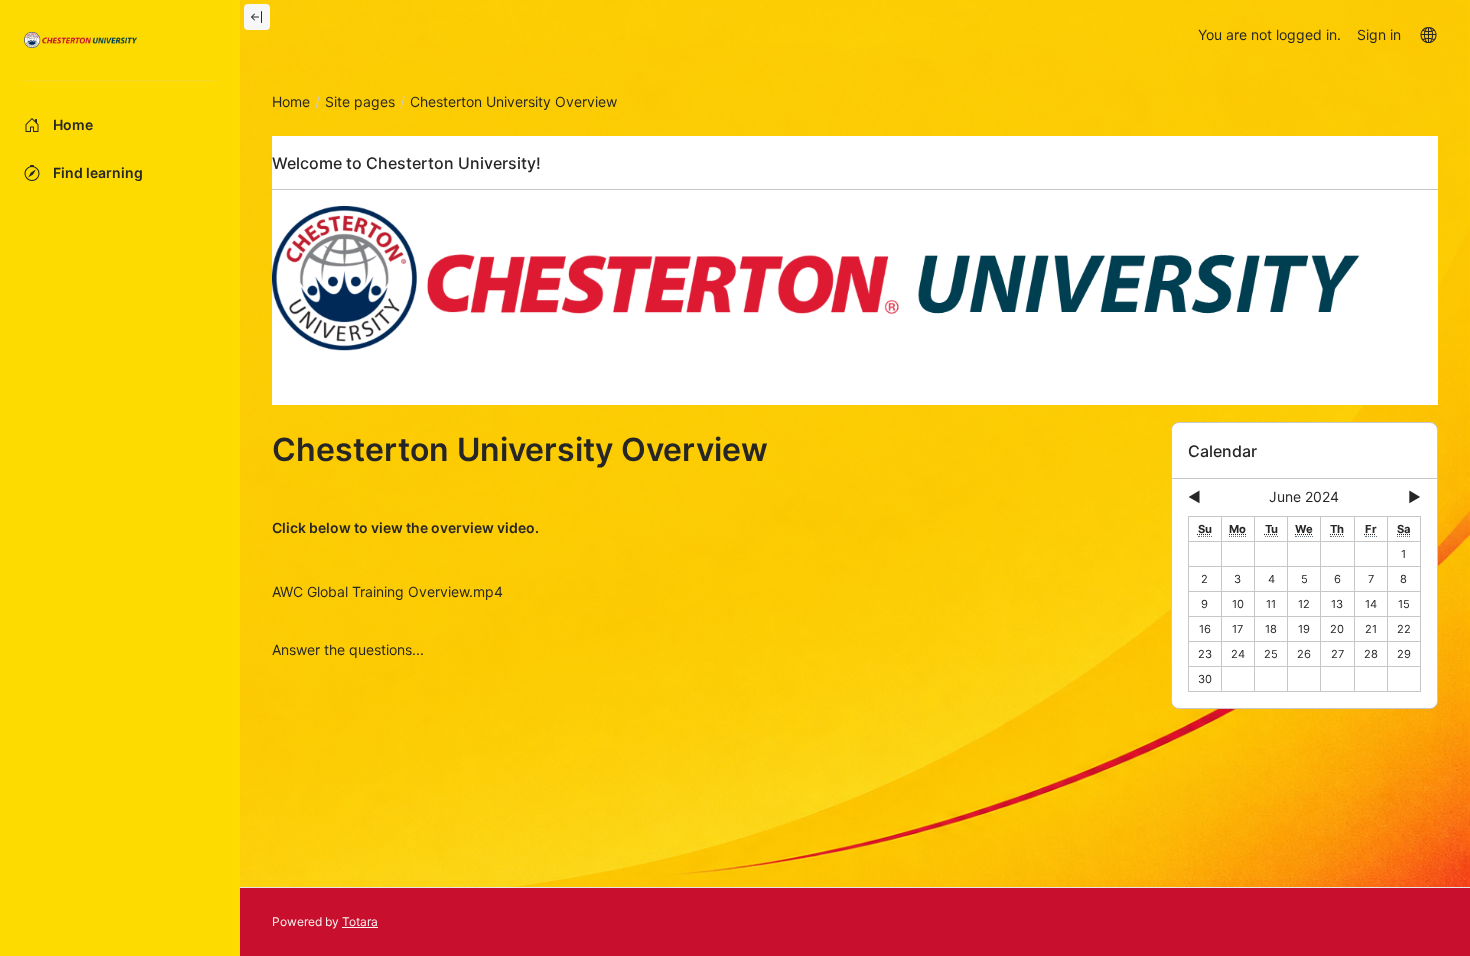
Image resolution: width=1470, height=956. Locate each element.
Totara (360, 921)
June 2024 (1304, 496)
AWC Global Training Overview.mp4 (387, 591)
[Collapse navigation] (257, 17)
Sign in (1379, 34)
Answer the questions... (348, 649)
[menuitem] (1427, 34)
